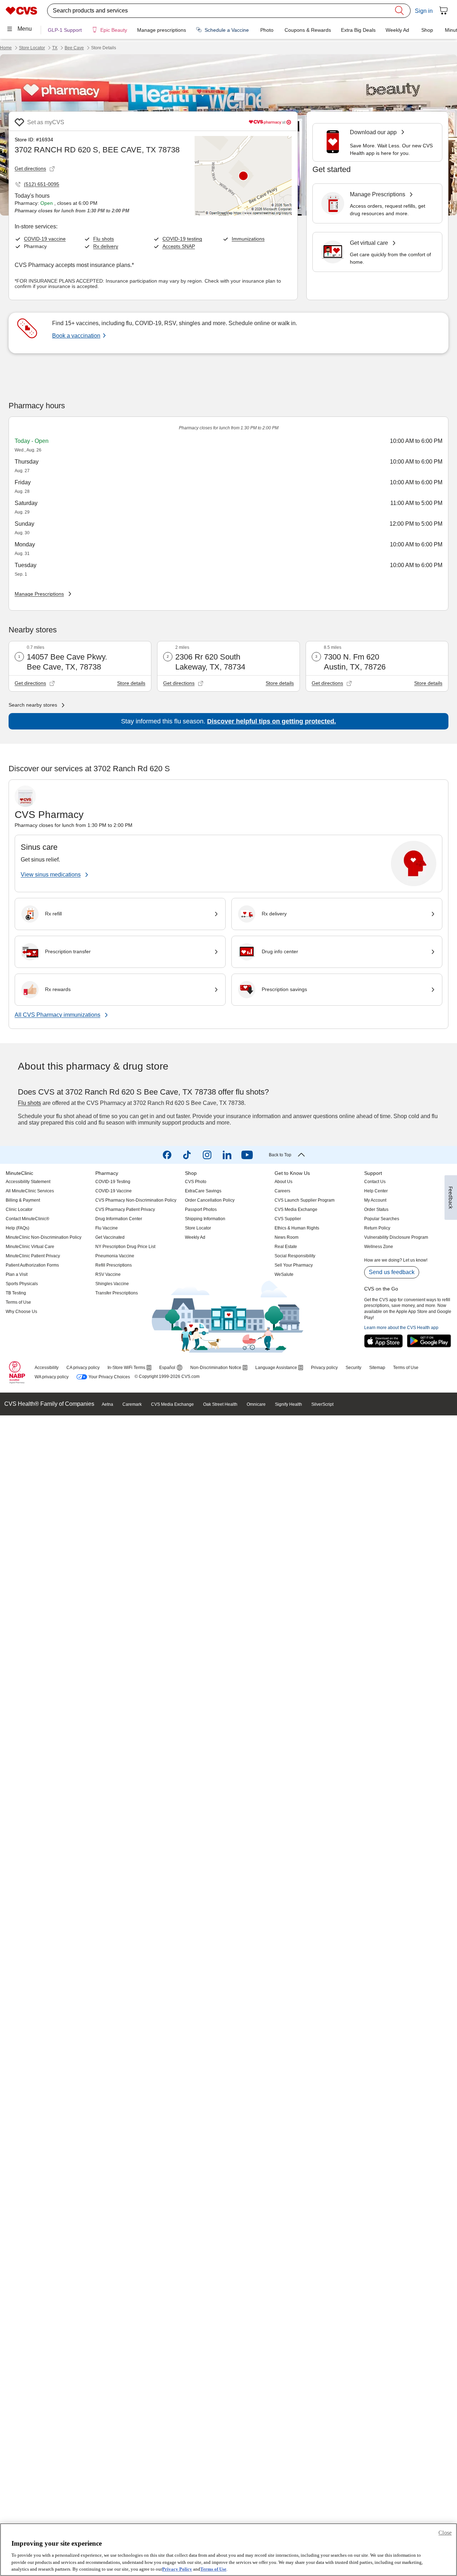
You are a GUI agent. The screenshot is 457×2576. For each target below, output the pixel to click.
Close (445, 2533)
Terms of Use (213, 2569)
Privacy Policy (177, 2569)
